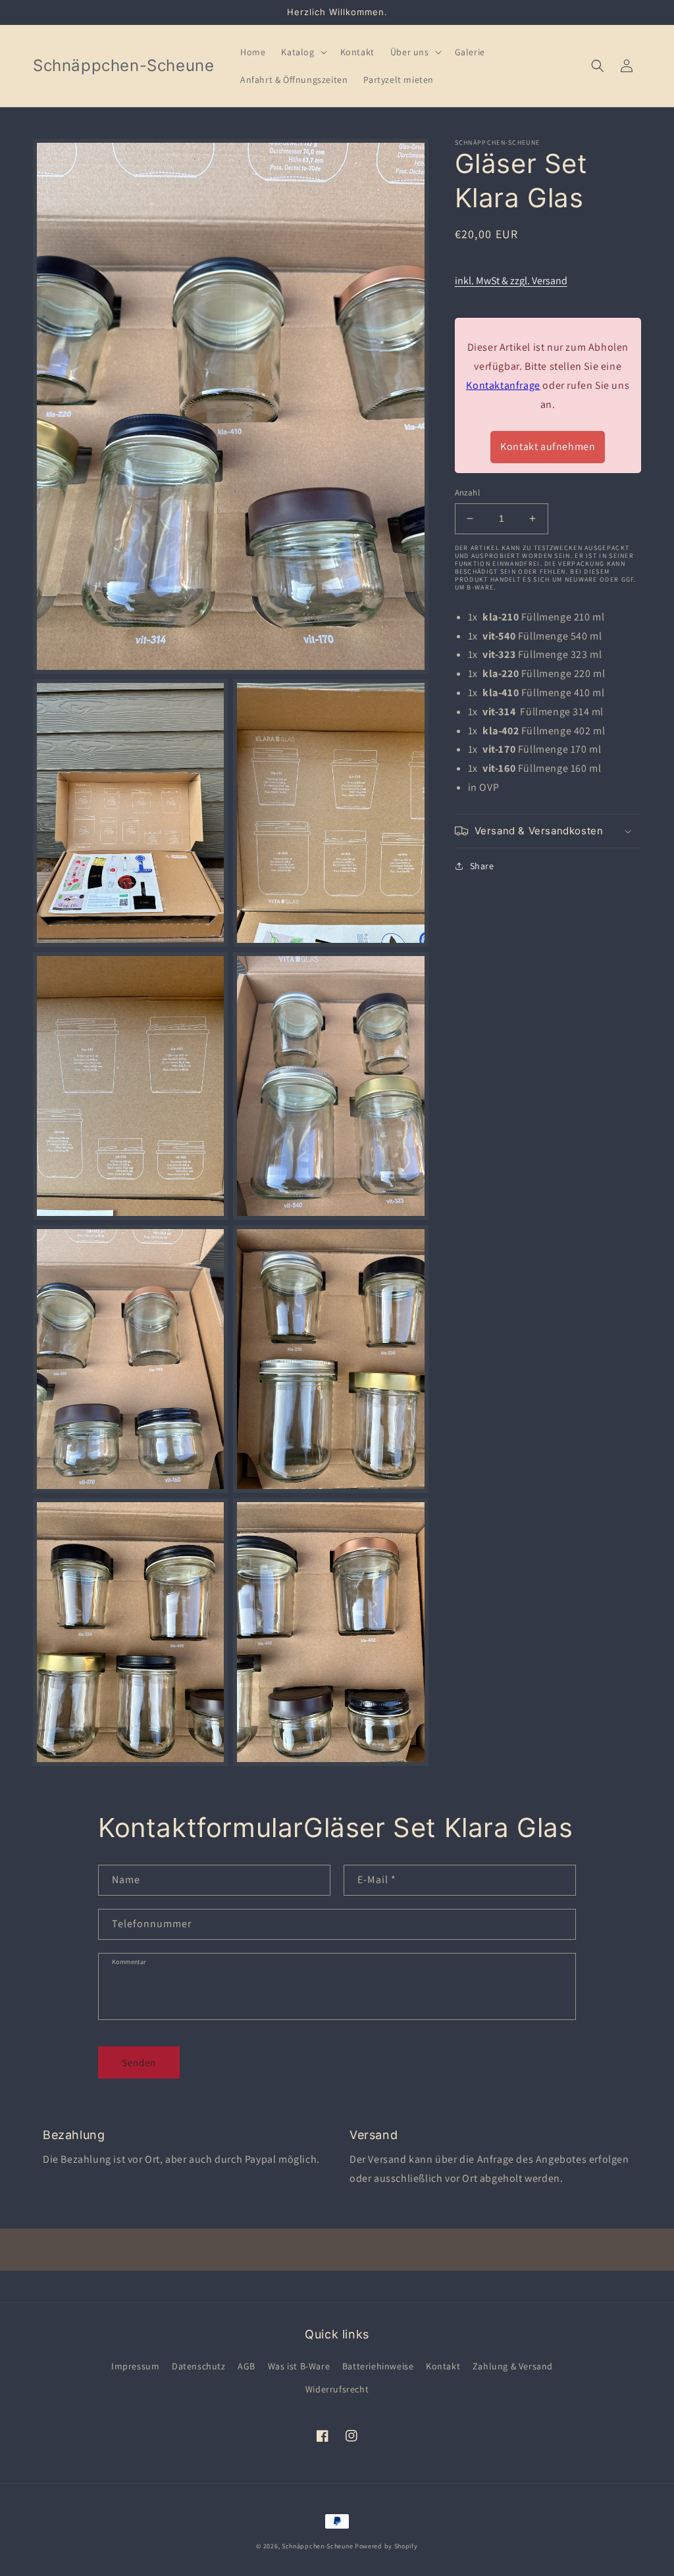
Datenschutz (199, 2366)
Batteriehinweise (378, 2366)
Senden (139, 2062)
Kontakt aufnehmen (548, 446)
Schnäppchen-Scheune (318, 2546)
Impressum (135, 2366)
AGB (246, 2366)
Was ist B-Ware (299, 2366)
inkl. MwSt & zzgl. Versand (511, 281)
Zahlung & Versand (513, 2366)
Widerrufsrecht (337, 2389)
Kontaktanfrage (503, 385)
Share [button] (482, 866)
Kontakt (443, 2366)
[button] (302, 52)
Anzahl (467, 492)
